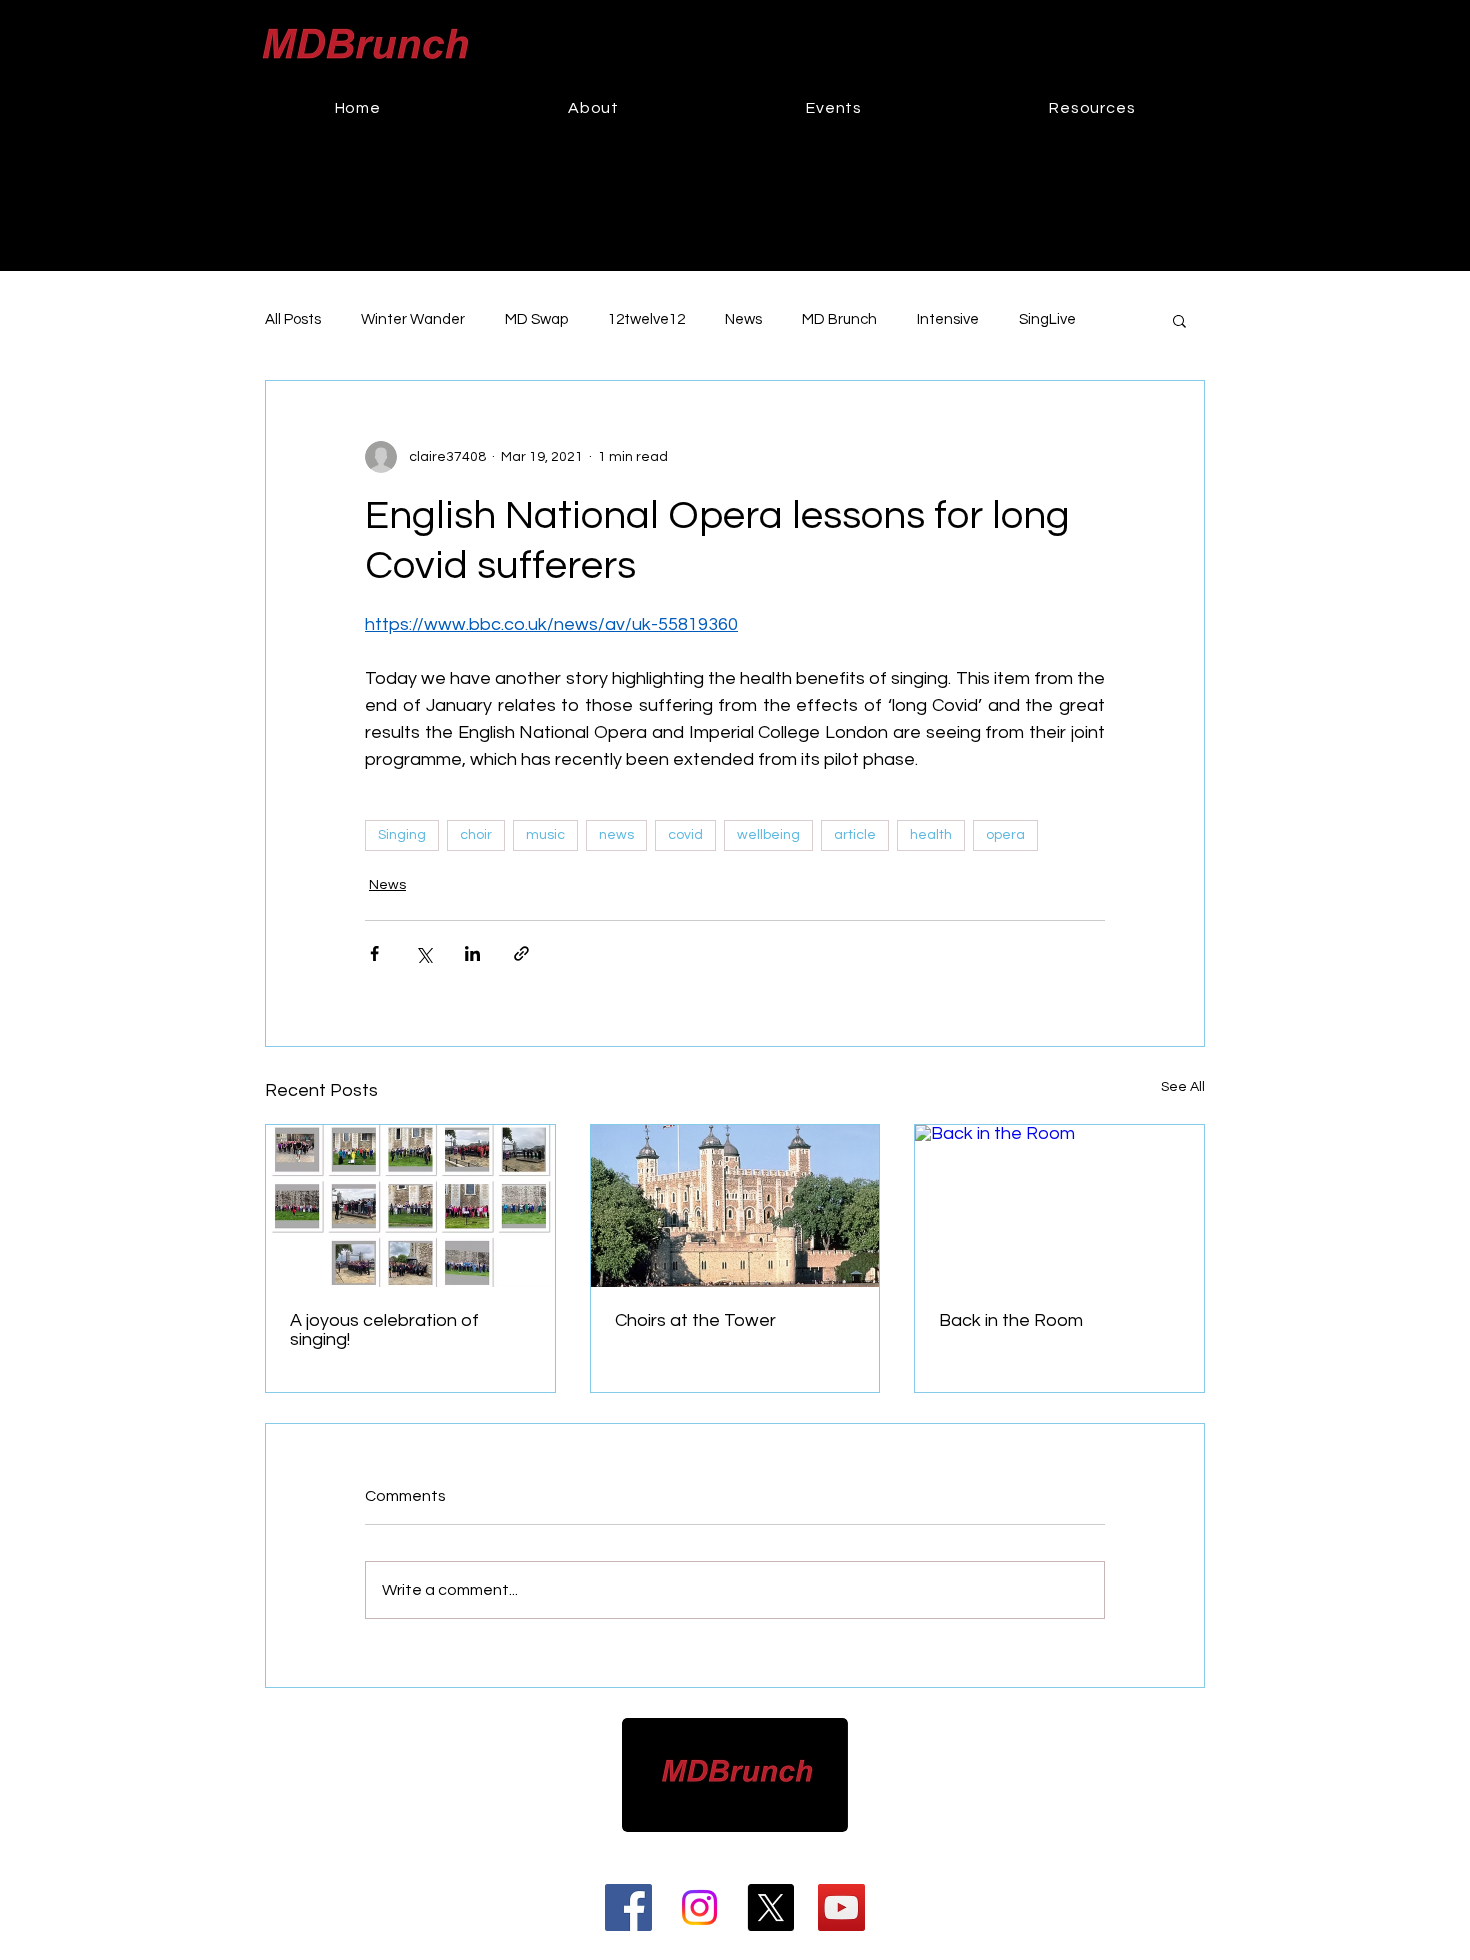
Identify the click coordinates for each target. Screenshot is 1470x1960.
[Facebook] (628, 1907)
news (616, 835)
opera (1005, 835)
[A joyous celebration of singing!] (410, 1206)
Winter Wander (413, 319)
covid (685, 835)
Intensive (948, 319)
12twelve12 (646, 319)
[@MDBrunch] (770, 1907)
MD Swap (536, 319)
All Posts (293, 319)
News (743, 319)
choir (476, 835)
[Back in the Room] (1059, 1206)
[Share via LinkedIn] (472, 953)
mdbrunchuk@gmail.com (765, 1846)
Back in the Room (1011, 1320)
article (855, 835)
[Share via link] (521, 953)
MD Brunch (839, 319)
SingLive (1047, 319)
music (545, 835)
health (931, 835)
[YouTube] (841, 1907)
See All (1183, 1087)
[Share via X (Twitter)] (423, 953)
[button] (834, 108)
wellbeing (768, 835)
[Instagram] (699, 1907)
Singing (402, 835)
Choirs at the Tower (695, 1320)
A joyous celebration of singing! (384, 1330)
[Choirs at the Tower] (735, 1206)
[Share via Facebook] (374, 953)
